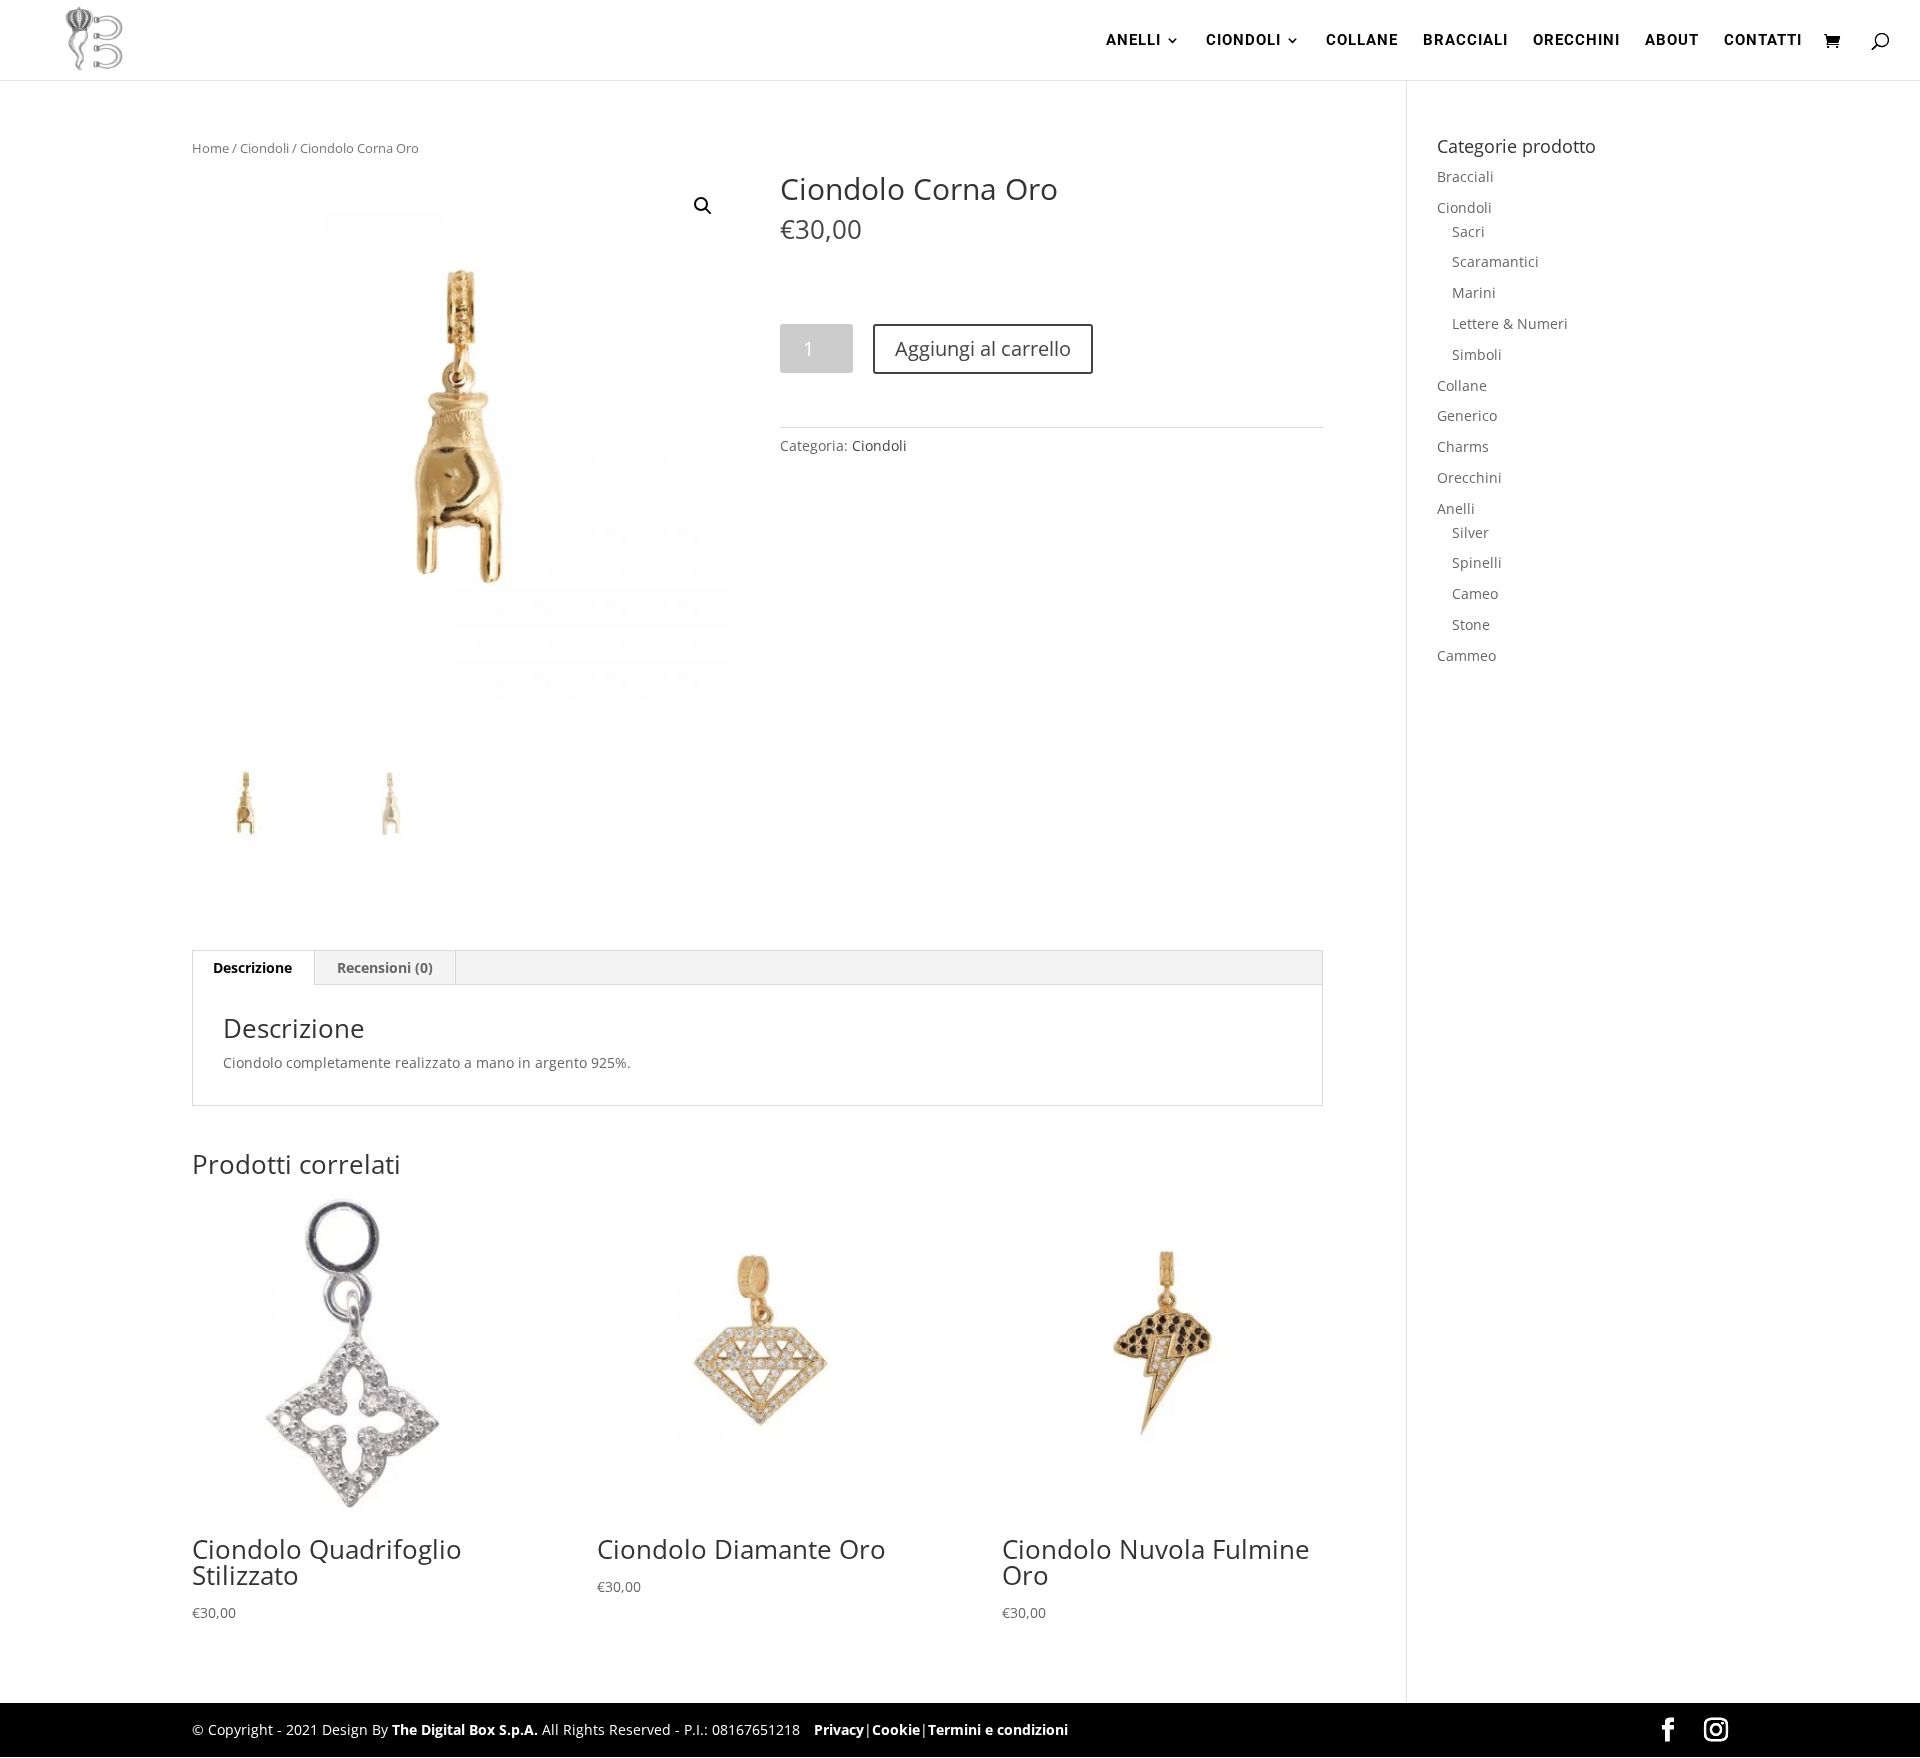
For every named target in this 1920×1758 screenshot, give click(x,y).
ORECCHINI (1576, 41)
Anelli (1456, 508)
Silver (1470, 532)
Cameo (1475, 593)
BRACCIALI (1465, 41)
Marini (1474, 292)
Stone (1471, 624)
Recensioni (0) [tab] (385, 967)
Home (210, 148)
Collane (1462, 385)
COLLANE (1362, 41)
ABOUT (1672, 41)
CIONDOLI (1243, 41)
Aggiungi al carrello (983, 348)
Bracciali (1465, 176)
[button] (703, 206)
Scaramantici (1495, 261)
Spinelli (1477, 562)
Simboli (1477, 354)
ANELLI (1133, 41)
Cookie (896, 1729)
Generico (1467, 415)
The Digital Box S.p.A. (465, 1729)
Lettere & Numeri (1510, 323)
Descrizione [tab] (252, 967)
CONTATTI (1763, 41)
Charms (1463, 446)
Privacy (839, 1729)
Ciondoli (264, 148)
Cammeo (1466, 655)
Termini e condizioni (998, 1729)
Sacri (1468, 231)
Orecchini (1469, 477)
